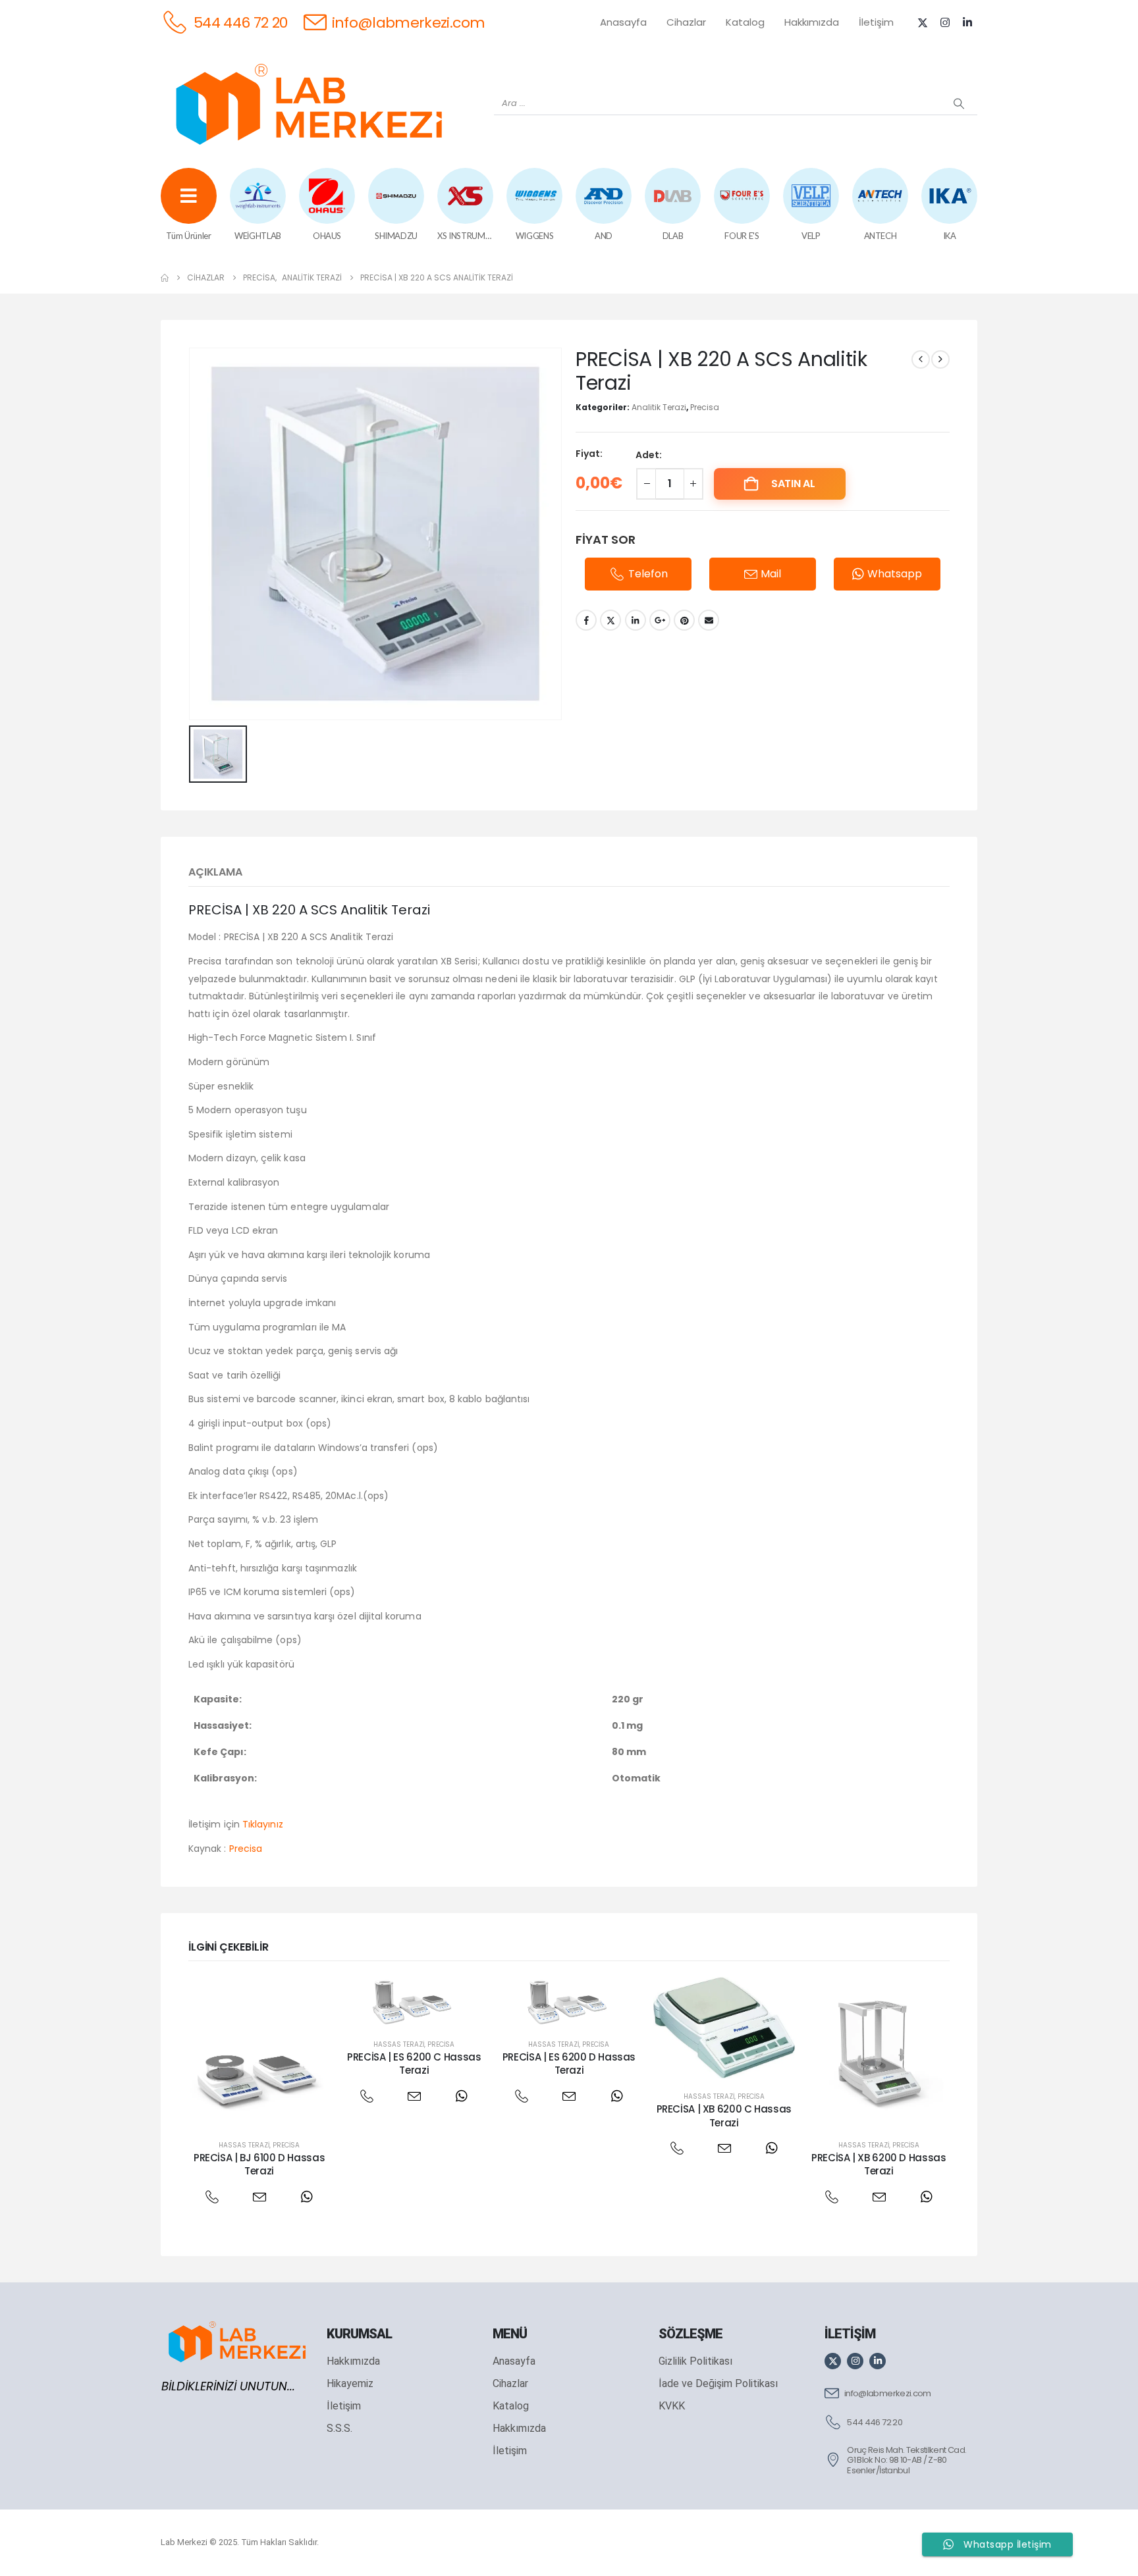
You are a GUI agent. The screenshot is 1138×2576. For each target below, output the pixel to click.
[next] (940, 359)
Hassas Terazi (244, 2145)
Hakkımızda (812, 22)
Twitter (610, 620)
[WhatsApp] (307, 2197)
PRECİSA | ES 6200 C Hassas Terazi (414, 2063)
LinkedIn (636, 620)
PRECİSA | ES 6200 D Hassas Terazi (569, 2063)
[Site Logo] (309, 104)
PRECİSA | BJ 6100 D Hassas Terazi (259, 2164)
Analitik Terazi (659, 407)
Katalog (745, 22)
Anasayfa (623, 22)
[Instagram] (945, 22)
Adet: (649, 455)
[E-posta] (259, 2197)
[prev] (921, 359)
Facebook (586, 620)
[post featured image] (259, 2052)
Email (709, 620)
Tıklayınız (263, 1824)
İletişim (876, 22)
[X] (923, 22)
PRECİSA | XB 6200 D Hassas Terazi (879, 2164)
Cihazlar (686, 22)
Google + (660, 620)
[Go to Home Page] (165, 278)
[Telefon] (212, 2197)
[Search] (959, 103)
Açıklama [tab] (215, 872)
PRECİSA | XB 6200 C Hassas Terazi (724, 2116)
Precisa (705, 407)
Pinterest (684, 620)
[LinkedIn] (967, 22)
